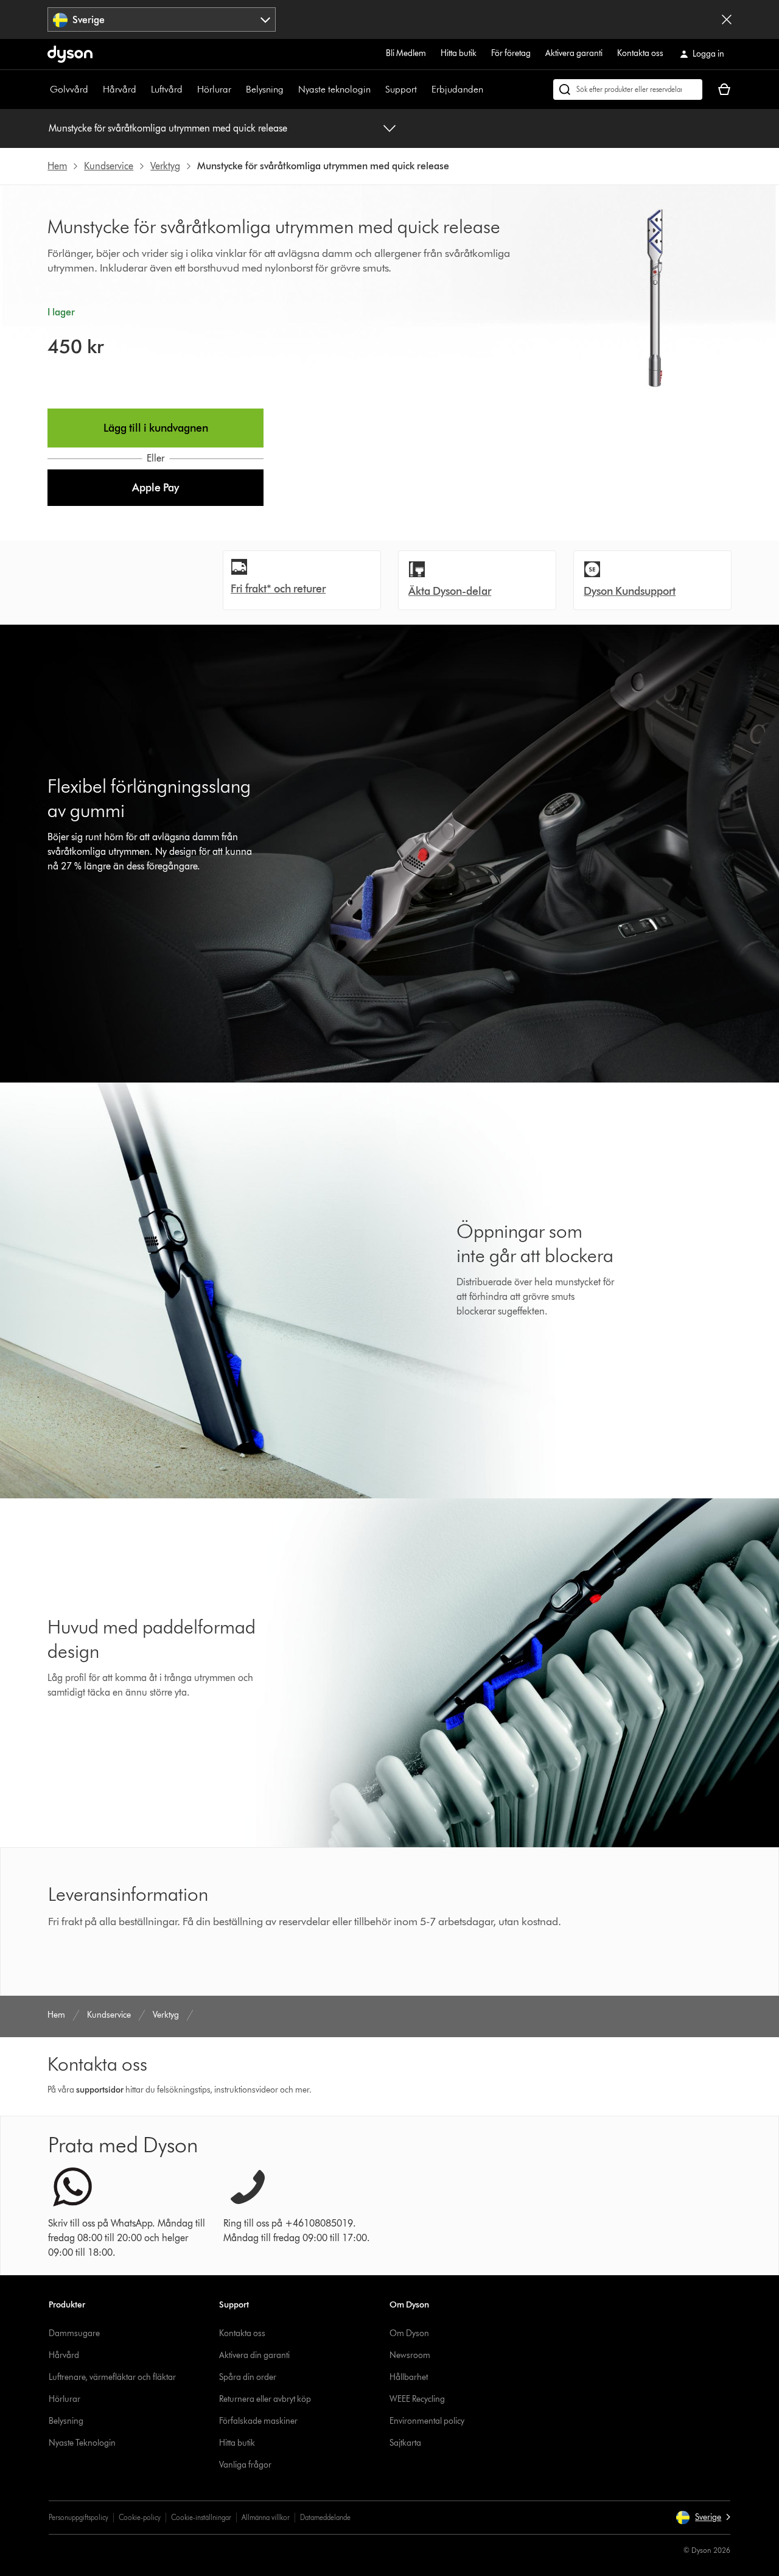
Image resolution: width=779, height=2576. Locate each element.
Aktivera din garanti (254, 2355)
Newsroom (410, 2355)
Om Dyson (409, 2333)
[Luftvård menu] (189, 89)
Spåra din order (248, 2377)
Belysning (265, 89)
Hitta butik (459, 53)
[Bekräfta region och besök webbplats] (727, 19)
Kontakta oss (640, 53)
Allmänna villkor (266, 2517)
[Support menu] (423, 89)
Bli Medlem (406, 53)
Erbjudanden (457, 89)
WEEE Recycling (417, 2399)
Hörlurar (214, 89)
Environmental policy (427, 2421)
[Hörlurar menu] (237, 89)
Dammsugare (74, 2333)
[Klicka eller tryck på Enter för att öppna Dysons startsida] (70, 54)
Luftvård (167, 89)
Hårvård (120, 89)
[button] (155, 488)
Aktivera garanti (574, 53)
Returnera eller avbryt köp (265, 2399)
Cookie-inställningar (201, 2517)
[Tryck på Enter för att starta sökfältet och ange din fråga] (628, 89)
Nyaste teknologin (334, 89)
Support (401, 89)
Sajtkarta (405, 2443)
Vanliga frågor (245, 2465)
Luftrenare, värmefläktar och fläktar (112, 2377)
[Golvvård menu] (94, 89)
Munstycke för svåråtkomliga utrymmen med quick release (168, 128)
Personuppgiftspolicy (79, 2517)
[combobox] (162, 19)
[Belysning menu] (290, 89)
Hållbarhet (409, 2377)
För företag (511, 53)
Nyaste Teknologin (82, 2443)
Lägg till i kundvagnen (156, 428)
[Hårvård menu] (142, 89)
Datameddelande (325, 2517)
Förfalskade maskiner (258, 2421)
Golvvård (69, 89)
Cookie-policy (140, 2517)
